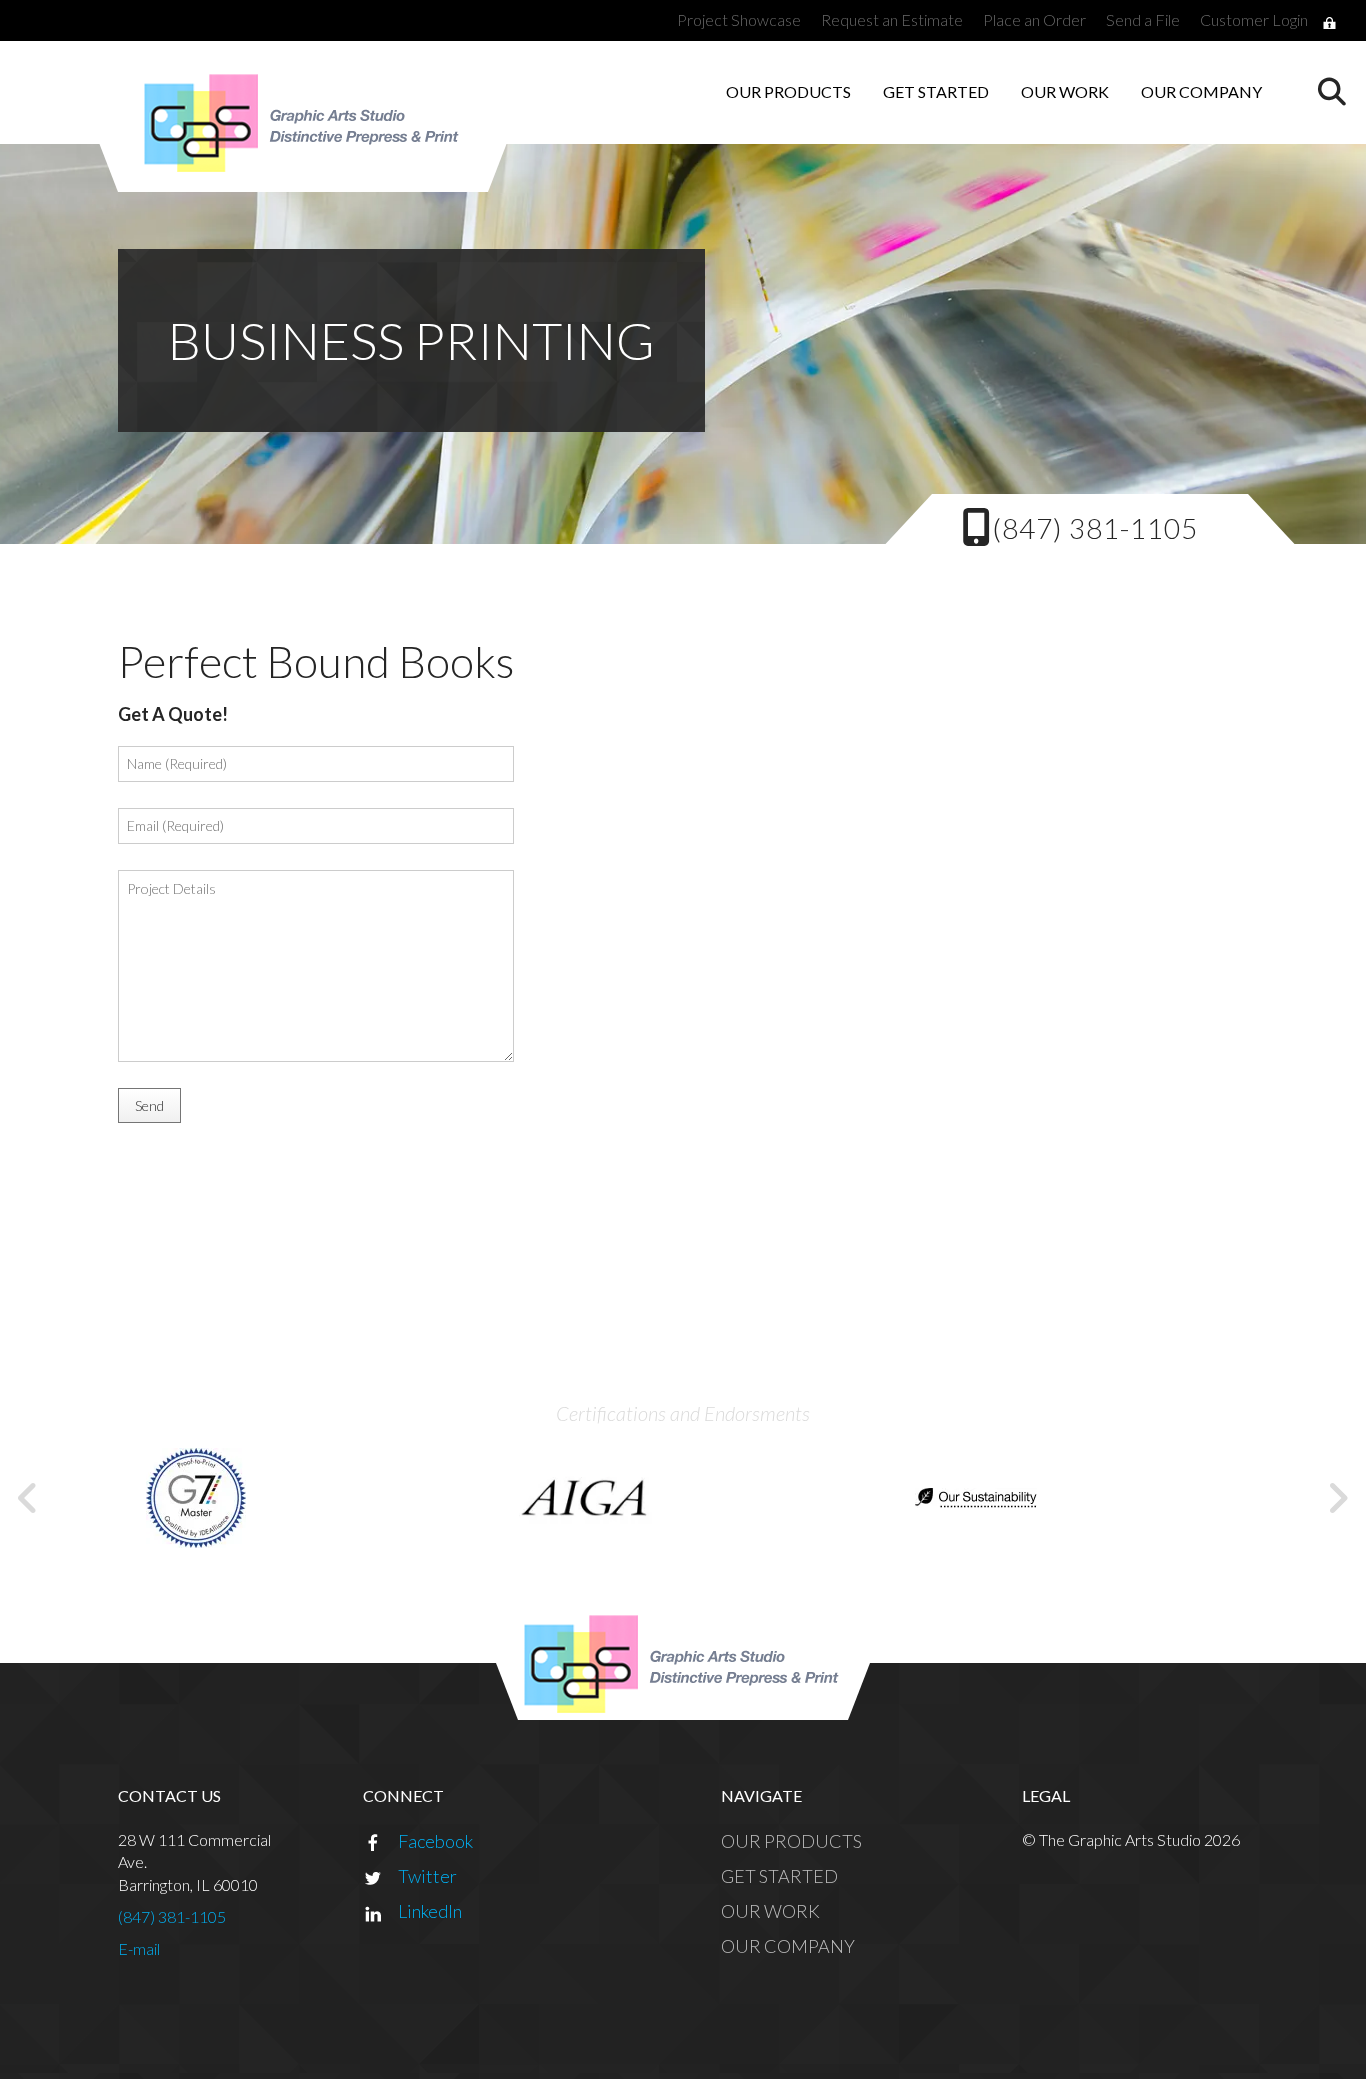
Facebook (435, 1841)
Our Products (788, 91)
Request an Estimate (892, 19)
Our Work (1065, 91)
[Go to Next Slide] (1337, 1498)
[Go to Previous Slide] (28, 1498)
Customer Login (1254, 19)
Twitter (427, 1876)
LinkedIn (430, 1911)
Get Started (936, 91)
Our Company (1201, 91)
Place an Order (1034, 19)
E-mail (139, 1948)
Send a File (1143, 19)
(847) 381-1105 (1095, 528)
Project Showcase (739, 19)
